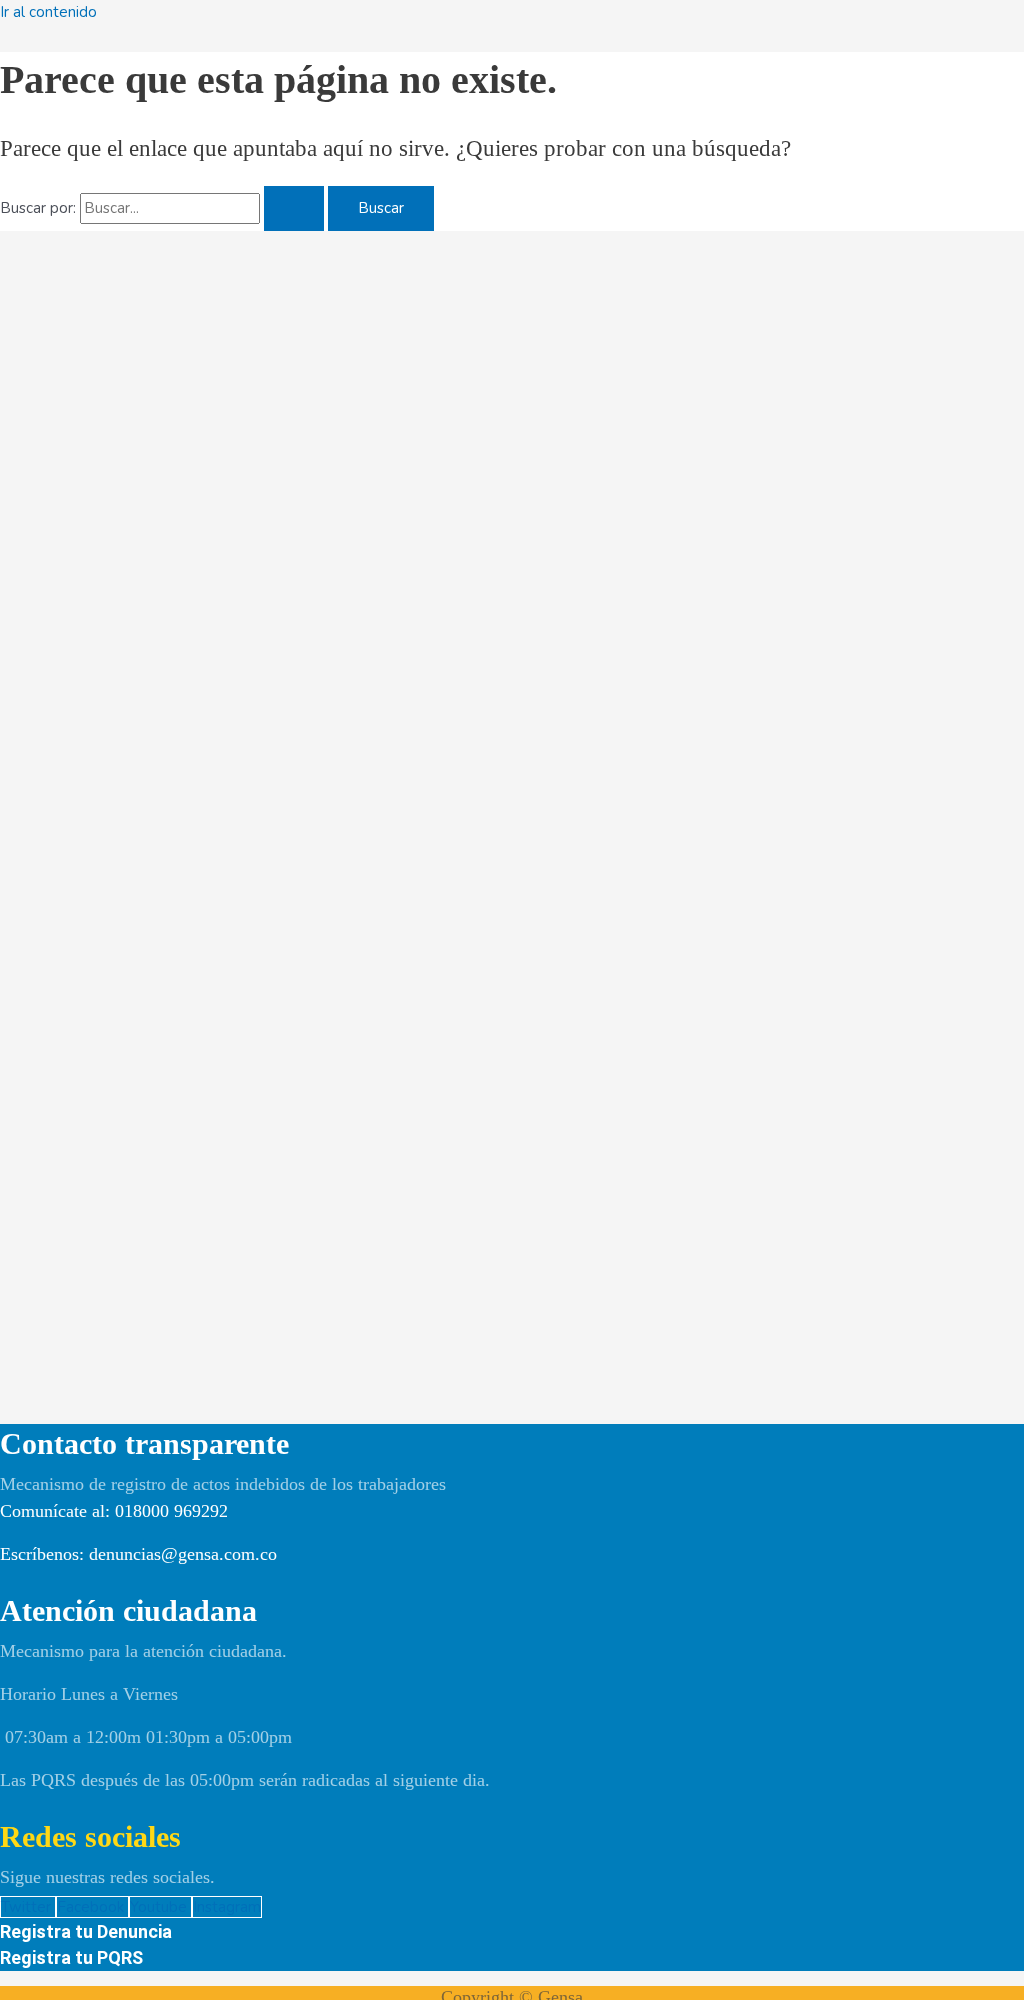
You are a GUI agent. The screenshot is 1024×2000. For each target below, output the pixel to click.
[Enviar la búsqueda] (294, 208)
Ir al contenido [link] (48, 12)
